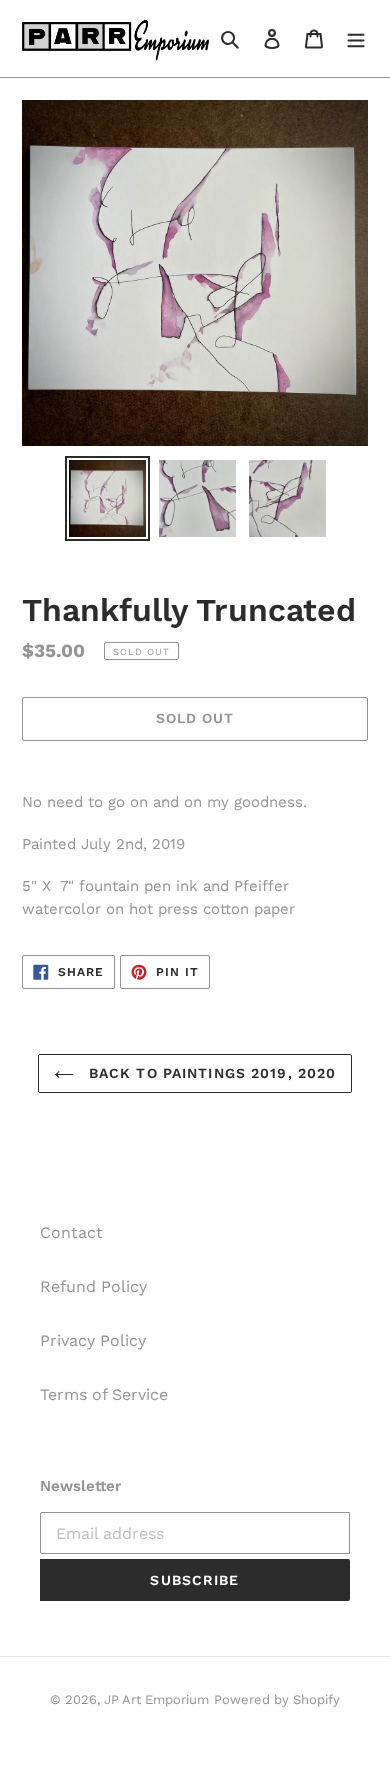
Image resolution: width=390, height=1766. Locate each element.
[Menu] (356, 38)
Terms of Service (104, 1394)
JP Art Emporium (156, 1699)
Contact (71, 1232)
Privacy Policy (93, 1340)
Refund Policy (93, 1286)
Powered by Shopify (277, 1699)
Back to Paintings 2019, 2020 (210, 1073)
